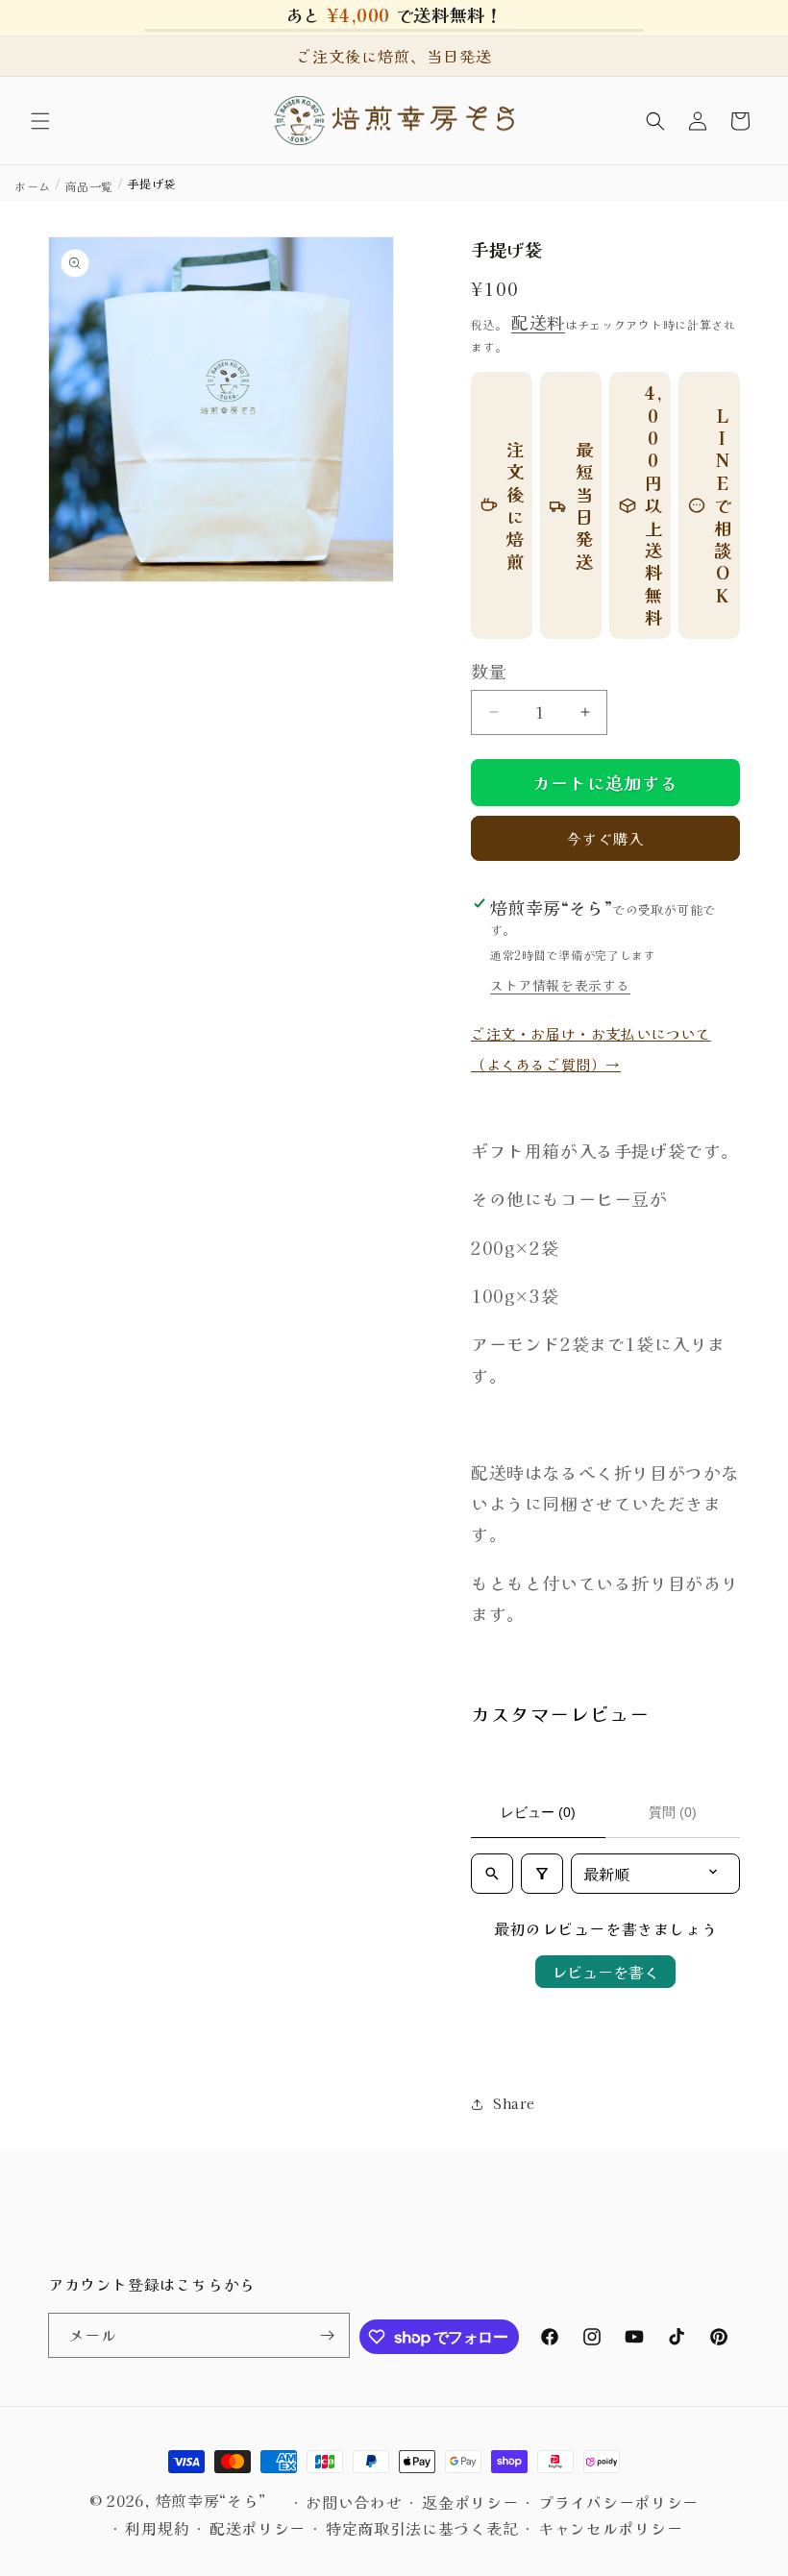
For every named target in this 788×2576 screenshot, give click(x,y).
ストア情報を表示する (560, 985)
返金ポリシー (470, 2502)
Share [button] (514, 2103)
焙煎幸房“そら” (211, 2500)
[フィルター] (542, 1874)
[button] (40, 121)
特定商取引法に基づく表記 (422, 2528)
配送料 (538, 322)
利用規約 (157, 2528)
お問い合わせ (354, 2502)
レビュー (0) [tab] (538, 1812)
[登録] (328, 2335)
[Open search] (492, 1874)
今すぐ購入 (605, 838)
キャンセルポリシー (610, 2528)
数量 (489, 671)
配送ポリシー (258, 2528)
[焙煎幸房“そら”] (394, 121)
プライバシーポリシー (618, 2502)
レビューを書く (605, 1972)
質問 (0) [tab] (673, 1812)
